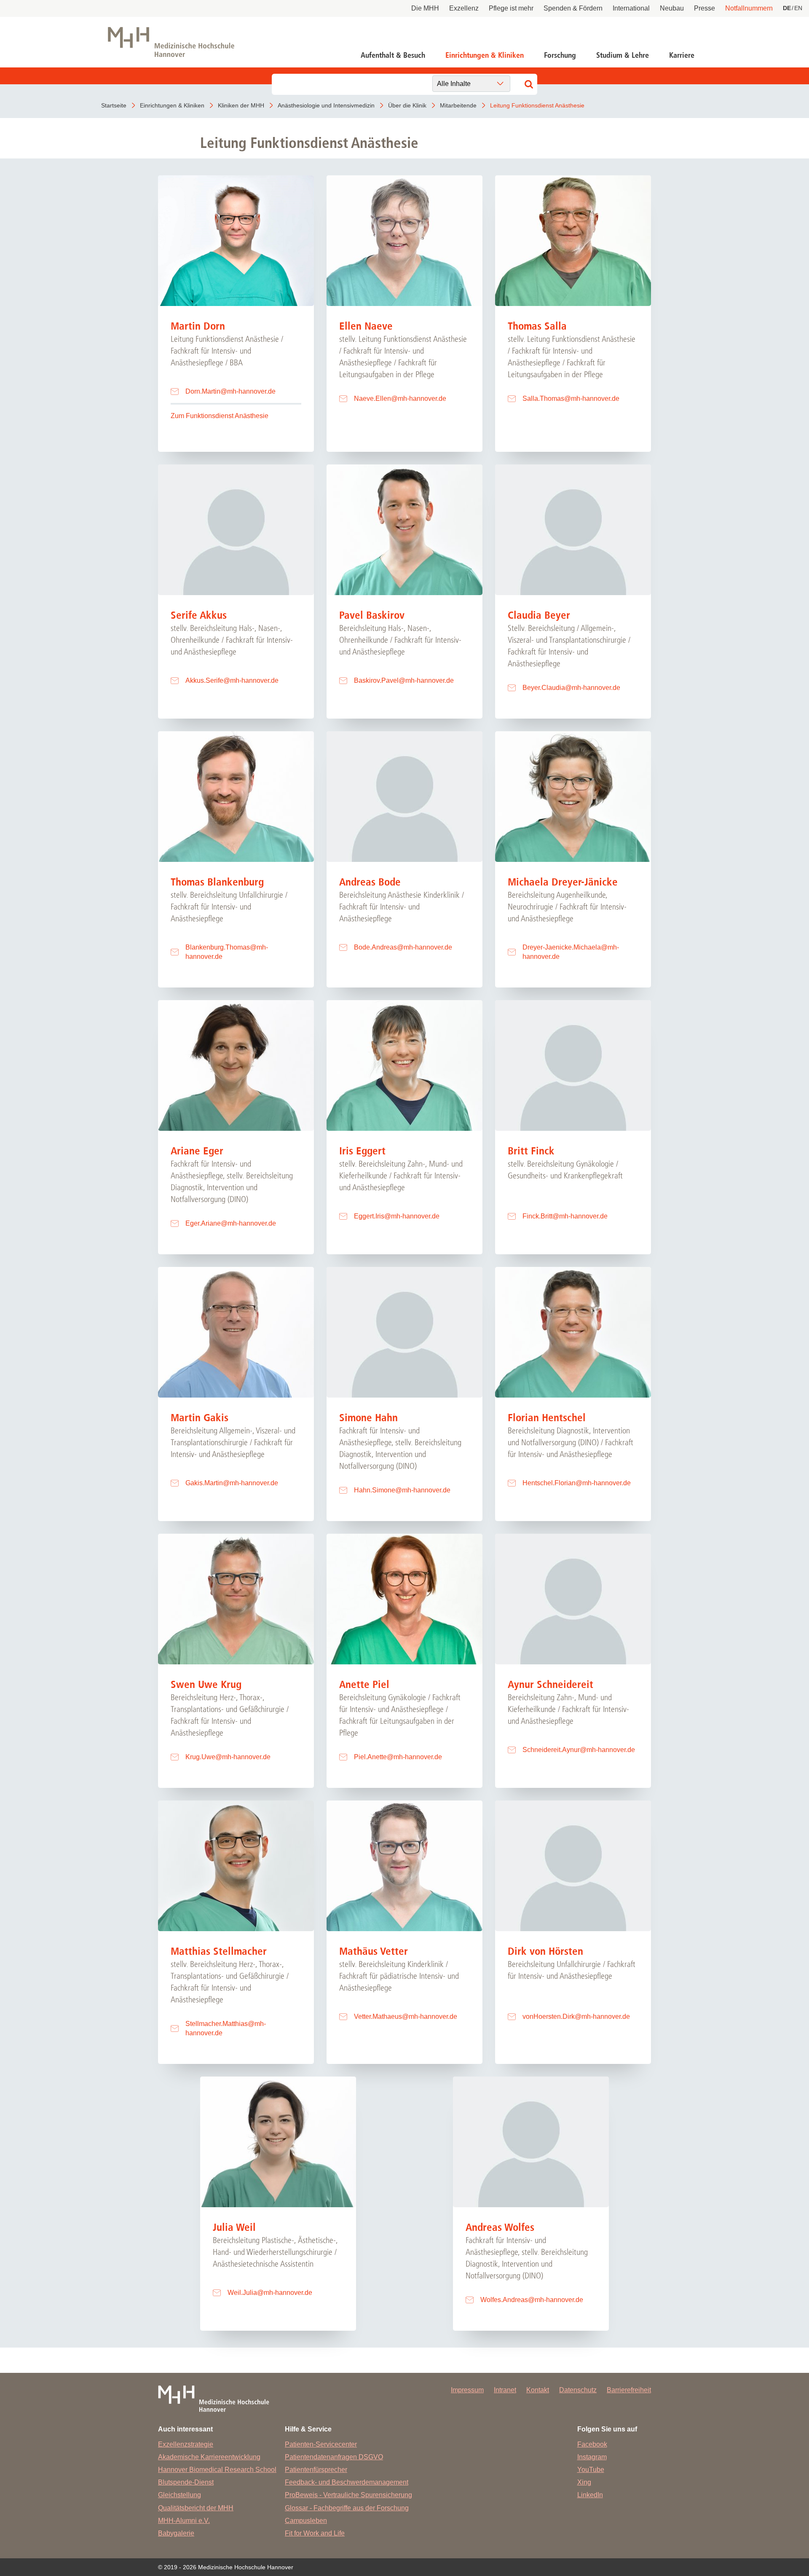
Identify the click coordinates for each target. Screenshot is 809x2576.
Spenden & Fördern (573, 8)
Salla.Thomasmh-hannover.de (571, 398)
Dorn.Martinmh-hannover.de (230, 391)
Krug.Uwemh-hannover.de (228, 1757)
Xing (584, 2482)
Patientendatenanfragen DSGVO (334, 2457)
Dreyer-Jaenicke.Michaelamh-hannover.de (571, 952)
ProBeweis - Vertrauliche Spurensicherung (348, 2495)
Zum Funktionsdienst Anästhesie (220, 416)
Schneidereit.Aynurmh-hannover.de (579, 1750)
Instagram (592, 2457)
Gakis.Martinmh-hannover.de (232, 1483)
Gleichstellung (179, 2495)
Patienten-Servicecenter (321, 2444)
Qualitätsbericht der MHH (196, 2508)
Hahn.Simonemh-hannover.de (402, 1490)
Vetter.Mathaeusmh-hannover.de (406, 2017)
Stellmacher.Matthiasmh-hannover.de (226, 2028)
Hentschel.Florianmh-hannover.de (577, 1483)
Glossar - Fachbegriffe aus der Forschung (347, 2508)
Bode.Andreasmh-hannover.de (403, 947)
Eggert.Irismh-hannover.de (397, 1216)
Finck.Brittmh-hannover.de (565, 1216)
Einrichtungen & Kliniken (485, 55)
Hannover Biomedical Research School (217, 2470)
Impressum (467, 2390)
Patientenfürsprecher (316, 2470)
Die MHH (425, 8)
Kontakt (538, 2390)
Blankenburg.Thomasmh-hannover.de (227, 952)
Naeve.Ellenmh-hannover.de (400, 398)
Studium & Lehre (623, 55)
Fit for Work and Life (315, 2533)
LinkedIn (590, 2495)
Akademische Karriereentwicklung (209, 2457)
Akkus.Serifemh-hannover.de (232, 680)
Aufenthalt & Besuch (393, 55)
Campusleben (306, 2521)
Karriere (682, 55)
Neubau (672, 8)
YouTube (591, 2470)
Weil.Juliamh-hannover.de (270, 2293)
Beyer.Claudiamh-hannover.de (571, 688)
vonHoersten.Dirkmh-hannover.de (576, 2017)
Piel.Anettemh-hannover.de (398, 1757)
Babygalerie (176, 2533)
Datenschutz (578, 2390)
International (631, 8)
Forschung (560, 55)
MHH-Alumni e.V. (184, 2521)
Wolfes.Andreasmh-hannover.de (532, 2300)
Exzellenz (464, 8)
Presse (705, 8)
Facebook (592, 2444)
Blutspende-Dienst (186, 2482)
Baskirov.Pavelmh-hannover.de (404, 680)
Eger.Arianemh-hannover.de (231, 1223)
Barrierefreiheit (629, 2390)
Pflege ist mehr (511, 8)
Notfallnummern (749, 8)
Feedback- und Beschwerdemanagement (347, 2482)
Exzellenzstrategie (186, 2444)
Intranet (505, 2390)
